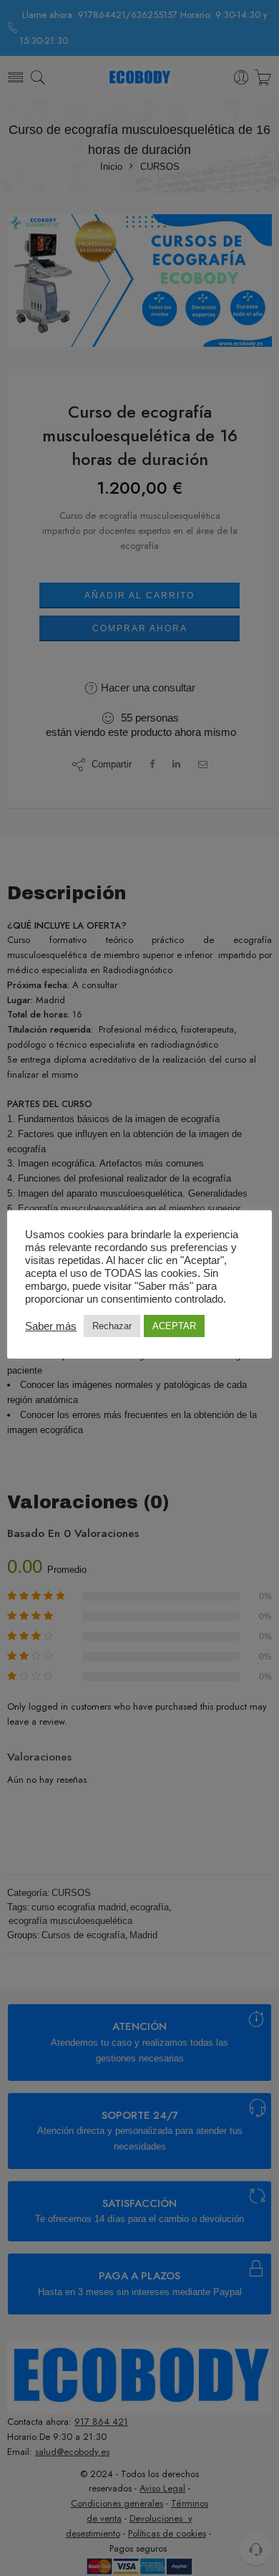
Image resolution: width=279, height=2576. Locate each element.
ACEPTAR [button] (174, 1326)
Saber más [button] (51, 1326)
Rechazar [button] (112, 1326)
